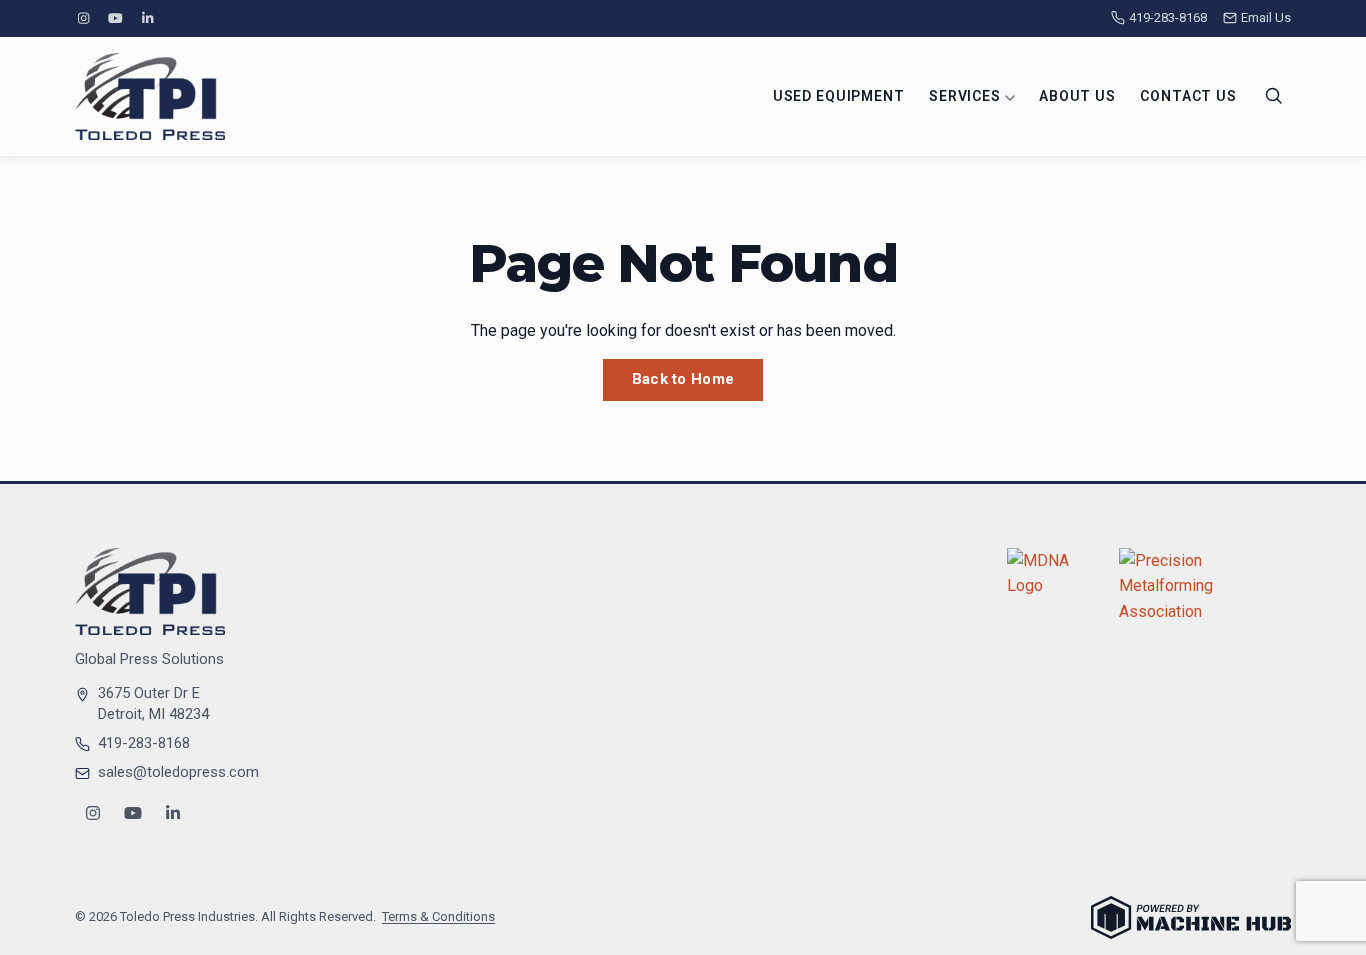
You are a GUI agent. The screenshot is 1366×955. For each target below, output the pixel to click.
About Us (1077, 96)
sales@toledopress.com (178, 772)
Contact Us (1188, 96)
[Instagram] (83, 18)
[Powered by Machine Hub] (1191, 917)
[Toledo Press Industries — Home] (150, 96)
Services (967, 96)
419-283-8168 (1168, 17)
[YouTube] (115, 18)
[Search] (1274, 96)
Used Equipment (839, 96)
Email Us (1266, 17)
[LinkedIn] (148, 18)
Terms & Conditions (438, 916)
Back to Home (683, 379)
